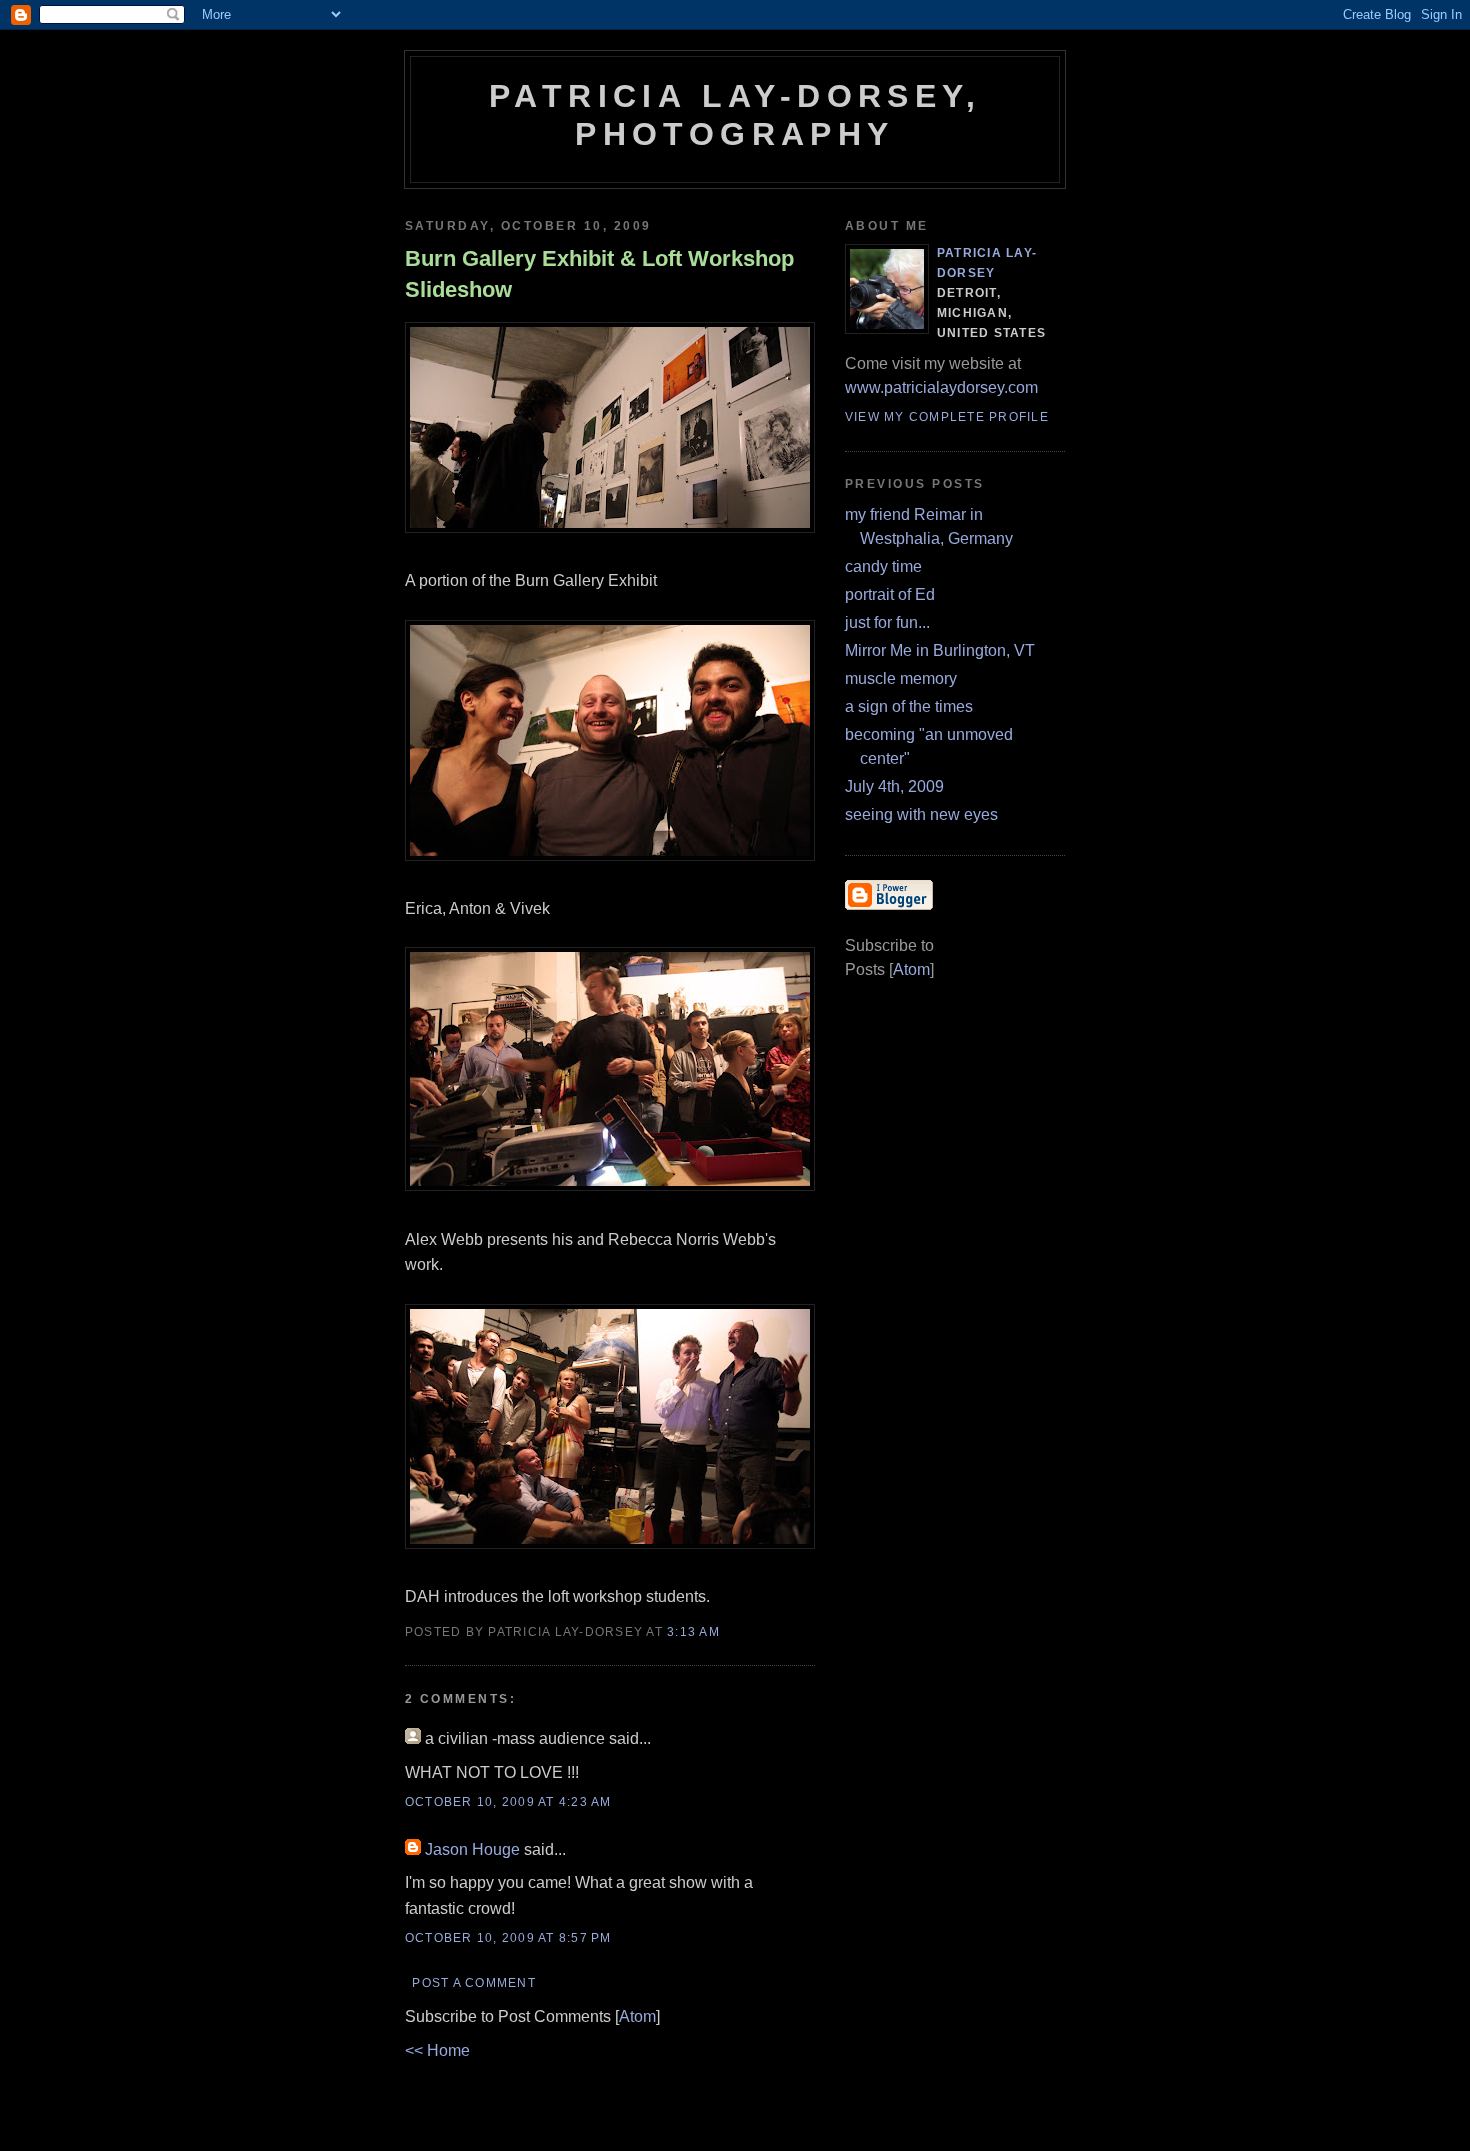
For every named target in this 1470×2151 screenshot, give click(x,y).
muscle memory (901, 678)
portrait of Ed (890, 594)
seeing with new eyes (921, 814)
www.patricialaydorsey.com (941, 387)
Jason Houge (472, 1849)
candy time (883, 566)
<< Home (437, 2050)
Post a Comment (473, 1983)
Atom (637, 2016)
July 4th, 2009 (894, 786)
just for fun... (887, 622)
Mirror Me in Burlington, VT (940, 650)
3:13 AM (693, 1632)
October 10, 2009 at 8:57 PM (508, 1938)
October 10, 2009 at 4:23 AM (508, 1802)
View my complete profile (947, 417)
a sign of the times (909, 706)
